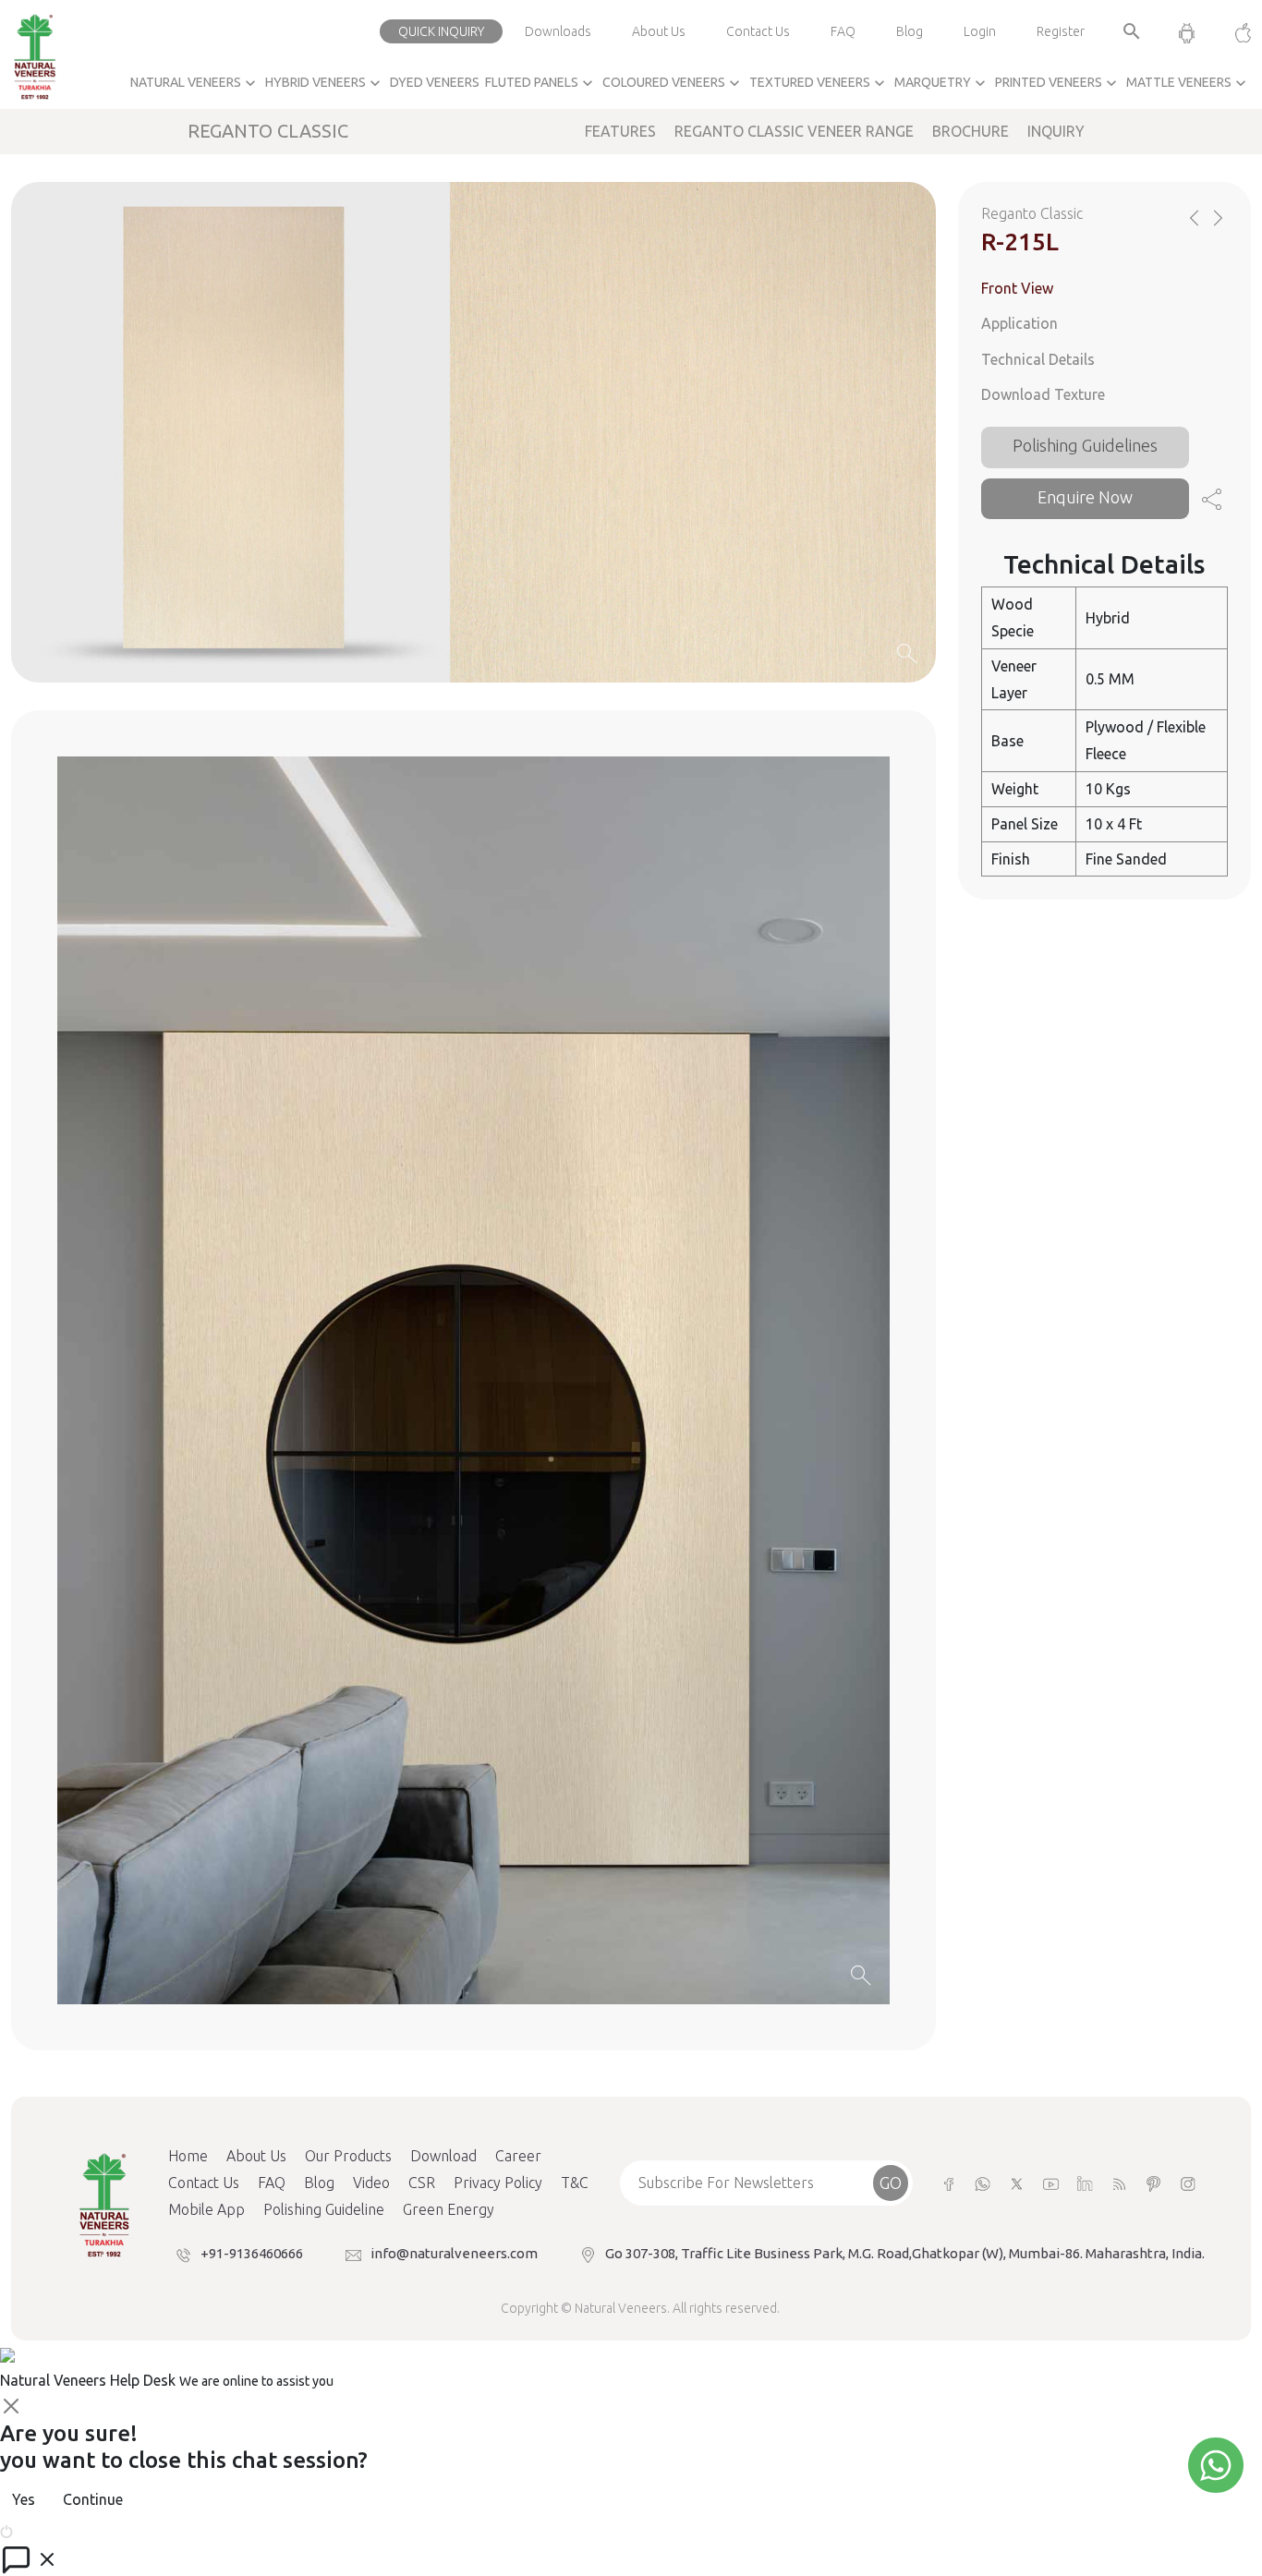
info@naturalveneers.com (454, 2253)
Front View (1017, 288)
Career (518, 2156)
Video (371, 2183)
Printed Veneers (1058, 83)
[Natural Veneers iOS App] (1234, 31)
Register (1061, 31)
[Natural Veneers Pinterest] (1153, 2183)
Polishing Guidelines (1085, 446)
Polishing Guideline (324, 2209)
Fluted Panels (541, 83)
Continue (93, 2499)
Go (891, 2183)
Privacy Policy (498, 2183)
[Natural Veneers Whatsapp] (983, 2183)
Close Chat (51, 2530)
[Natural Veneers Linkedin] (1085, 2183)
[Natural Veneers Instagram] (1188, 2183)
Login (980, 31)
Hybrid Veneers (325, 83)
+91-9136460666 (252, 2253)
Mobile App (206, 2209)
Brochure (971, 131)
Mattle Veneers (1188, 83)
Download (443, 2156)
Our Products (348, 2156)
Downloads (558, 31)
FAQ (843, 31)
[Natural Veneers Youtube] (1051, 2183)
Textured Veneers (819, 83)
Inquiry (1056, 131)
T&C (575, 2183)
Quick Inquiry (441, 31)
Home (188, 2156)
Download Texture (1043, 395)
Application (1019, 323)
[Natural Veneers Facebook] (948, 2183)
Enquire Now (1085, 497)
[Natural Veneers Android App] (1187, 31)
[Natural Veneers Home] (103, 2204)
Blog (910, 31)
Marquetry (942, 83)
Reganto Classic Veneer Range (794, 131)
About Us (659, 31)
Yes (24, 2499)
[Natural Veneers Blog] (1119, 2183)
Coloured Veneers (673, 83)
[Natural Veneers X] (1017, 2183)
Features (620, 131)
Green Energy (449, 2209)
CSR (422, 2183)
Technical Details (1038, 359)
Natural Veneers (195, 83)
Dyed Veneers (435, 82)
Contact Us (758, 31)
